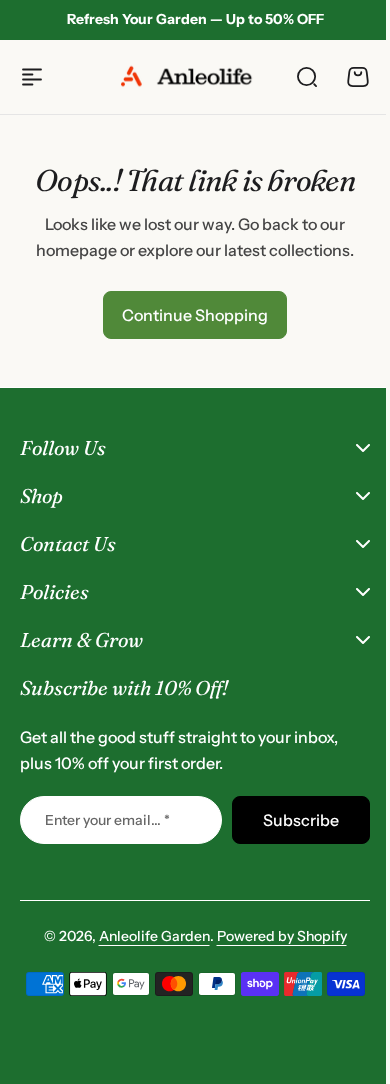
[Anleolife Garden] (195, 76)
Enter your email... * (107, 820)
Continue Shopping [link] (195, 315)
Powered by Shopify (274, 936)
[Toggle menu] (32, 77)
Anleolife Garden (146, 936)
